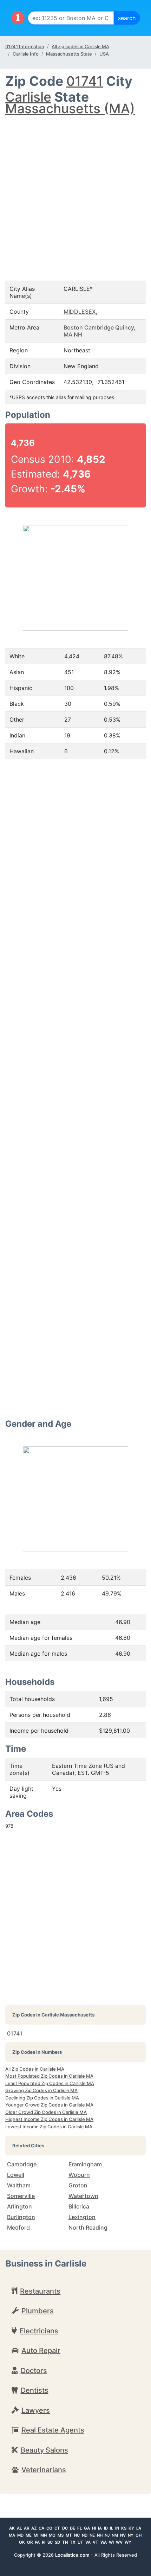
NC (77, 2535)
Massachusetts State (69, 54)
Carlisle (28, 97)
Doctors (34, 2371)
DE (73, 2528)
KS (124, 2528)
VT (96, 2542)
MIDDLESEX (80, 312)
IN (117, 2528)
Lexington (82, 2217)
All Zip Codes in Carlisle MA (35, 2069)
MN (44, 2535)
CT (57, 2528)
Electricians (39, 2331)
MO (52, 2535)
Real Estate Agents (53, 2430)
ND (85, 2535)
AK (12, 2528)
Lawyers (36, 2410)
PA (37, 2542)
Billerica (79, 2206)
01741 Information (25, 46)
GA (87, 2528)
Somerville (21, 2196)
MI (36, 2535)
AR (27, 2528)
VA (88, 2542)
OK (22, 2542)
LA (139, 2528)
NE (92, 2535)
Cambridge (22, 2164)
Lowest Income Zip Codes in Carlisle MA (49, 2127)
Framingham (85, 2164)
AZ (34, 2528)
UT (80, 2542)
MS (61, 2535)
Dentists (35, 2390)
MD (20, 2535)
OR (30, 2542)
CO (49, 2528)
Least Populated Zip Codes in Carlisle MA (50, 2083)
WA (104, 2542)
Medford (18, 2227)
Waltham (19, 2185)
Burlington (21, 2217)
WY (128, 2542)
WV (119, 2542)
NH (100, 2535)
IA (100, 2528)
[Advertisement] (75, 191)
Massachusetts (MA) (70, 108)
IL (111, 2528)
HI (94, 2528)
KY (131, 2528)
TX (73, 2542)
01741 (85, 81)
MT (69, 2535)
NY (131, 2535)
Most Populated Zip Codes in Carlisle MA (49, 2076)
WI (111, 2542)
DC (65, 2528)
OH (139, 2535)
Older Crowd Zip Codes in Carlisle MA (46, 2112)
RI (44, 2542)
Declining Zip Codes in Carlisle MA (42, 2098)
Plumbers (38, 2311)
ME (29, 2535)
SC (50, 2542)
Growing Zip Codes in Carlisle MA (41, 2090)
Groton (78, 2185)
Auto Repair (41, 2351)
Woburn (79, 2175)
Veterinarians (44, 2470)
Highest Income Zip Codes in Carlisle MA (49, 2119)
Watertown (83, 2196)
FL (80, 2528)
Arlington (19, 2206)
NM (115, 2535)
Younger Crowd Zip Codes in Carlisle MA (49, 2105)
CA (41, 2528)
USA (104, 54)
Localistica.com (72, 2555)
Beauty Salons (44, 2450)
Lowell (16, 2175)
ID (106, 2528)
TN (65, 2542)
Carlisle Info (26, 54)
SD (57, 2542)
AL (19, 2528)
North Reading (88, 2227)
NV (123, 2535)
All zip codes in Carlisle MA (80, 46)
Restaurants (40, 2291)
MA (12, 2535)
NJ (107, 2535)
